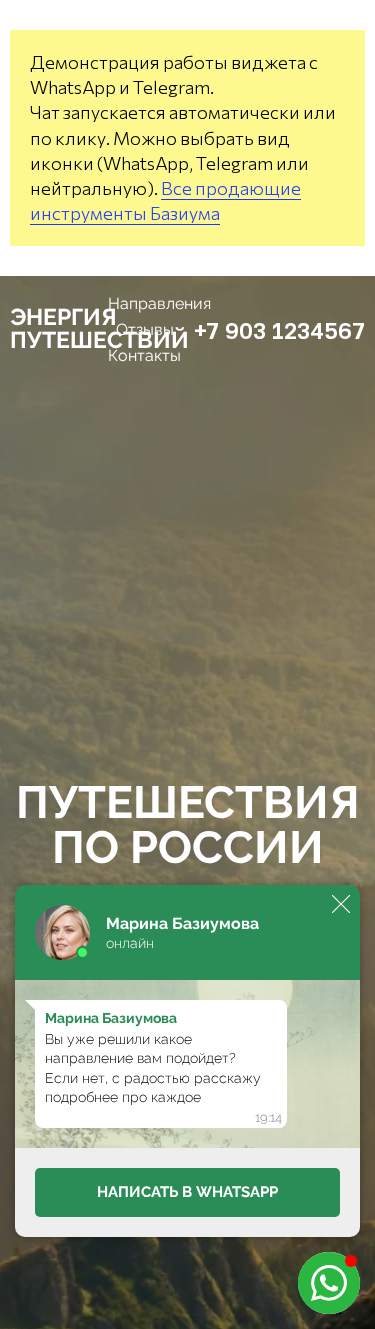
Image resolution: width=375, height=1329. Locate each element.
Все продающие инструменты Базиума (165, 200)
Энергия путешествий (99, 328)
